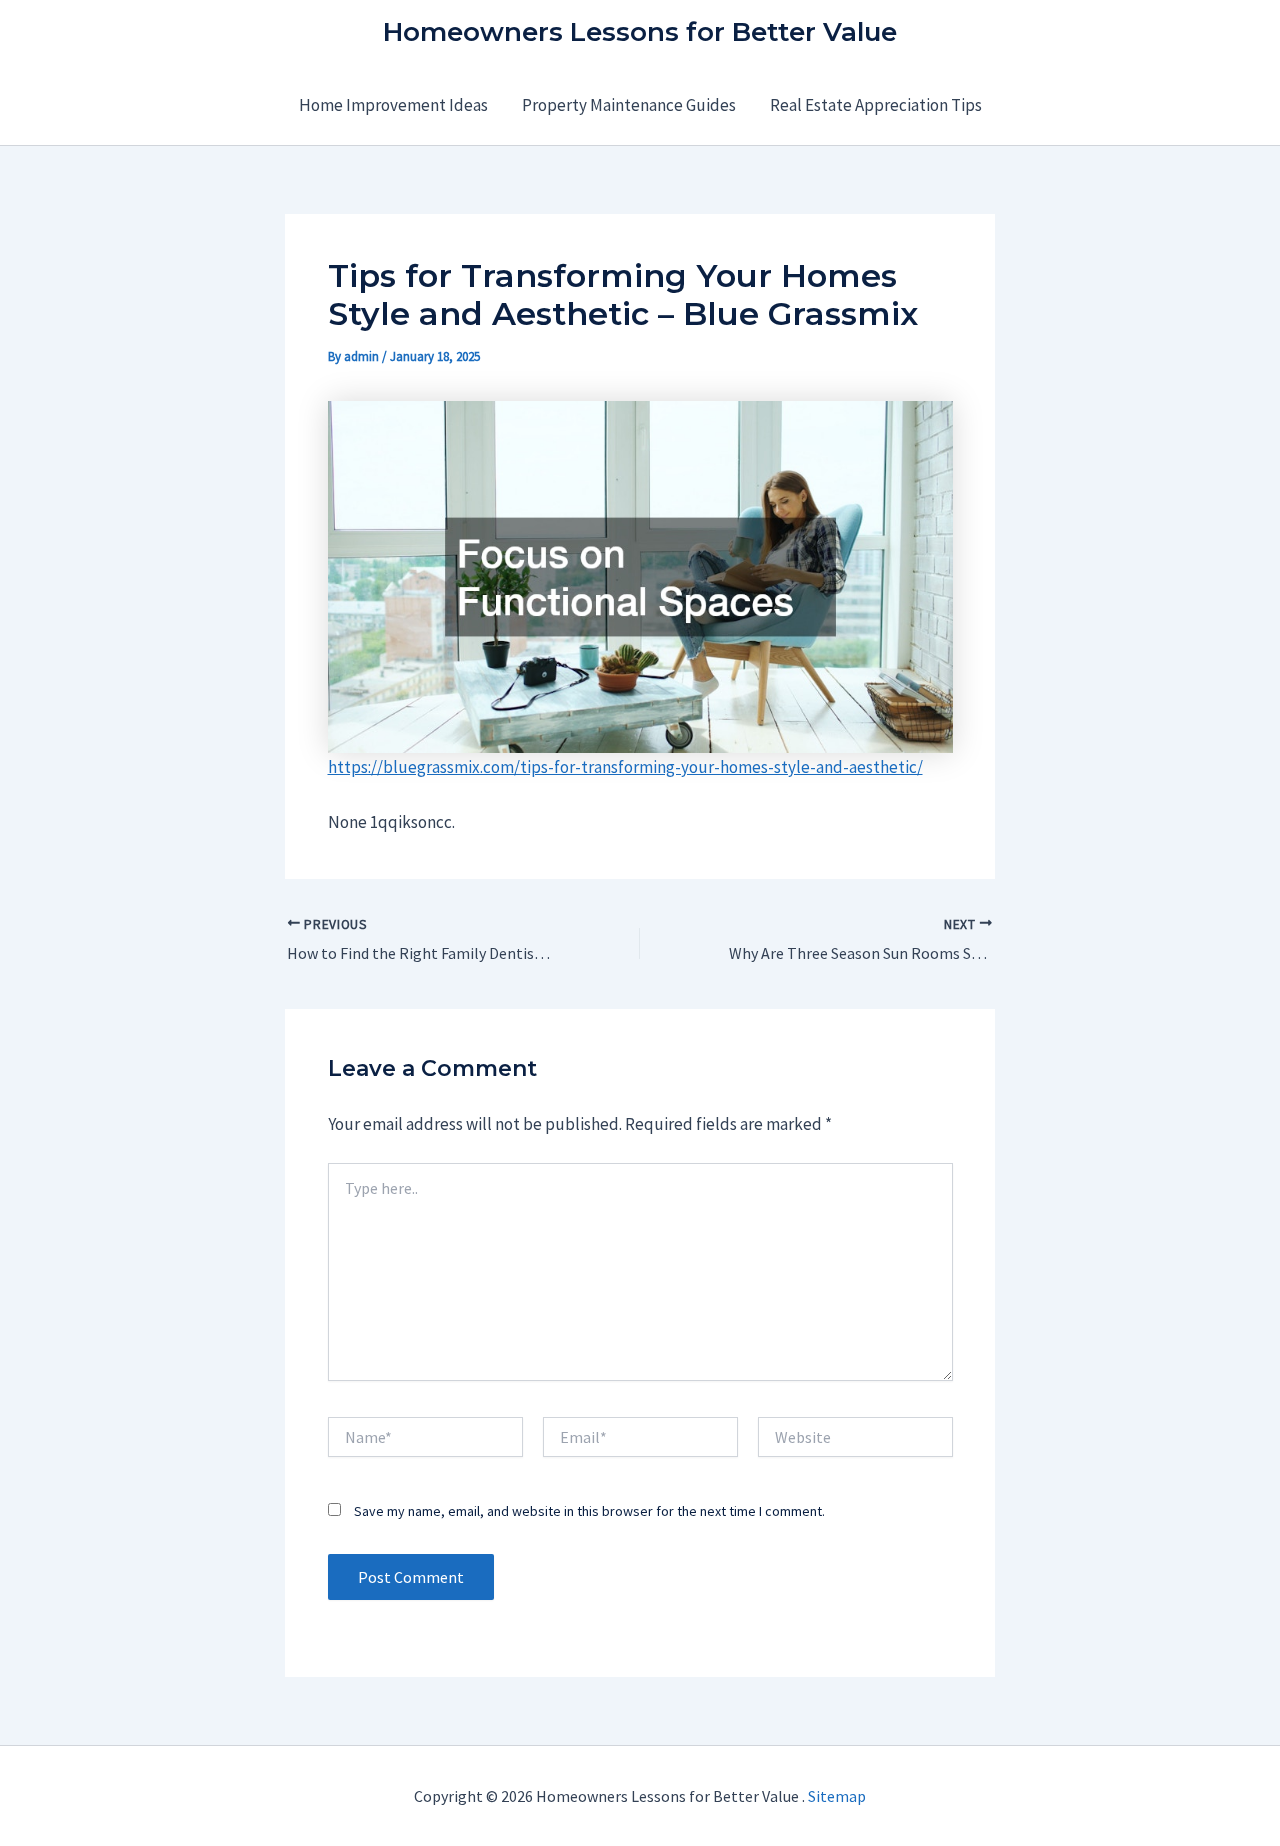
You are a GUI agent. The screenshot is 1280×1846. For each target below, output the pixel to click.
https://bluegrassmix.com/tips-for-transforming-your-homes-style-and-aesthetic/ (625, 767)
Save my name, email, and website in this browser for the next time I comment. (589, 1511)
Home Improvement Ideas (393, 105)
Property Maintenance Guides (629, 105)
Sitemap (837, 1796)
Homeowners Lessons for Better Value (640, 32)
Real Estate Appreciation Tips (876, 105)
